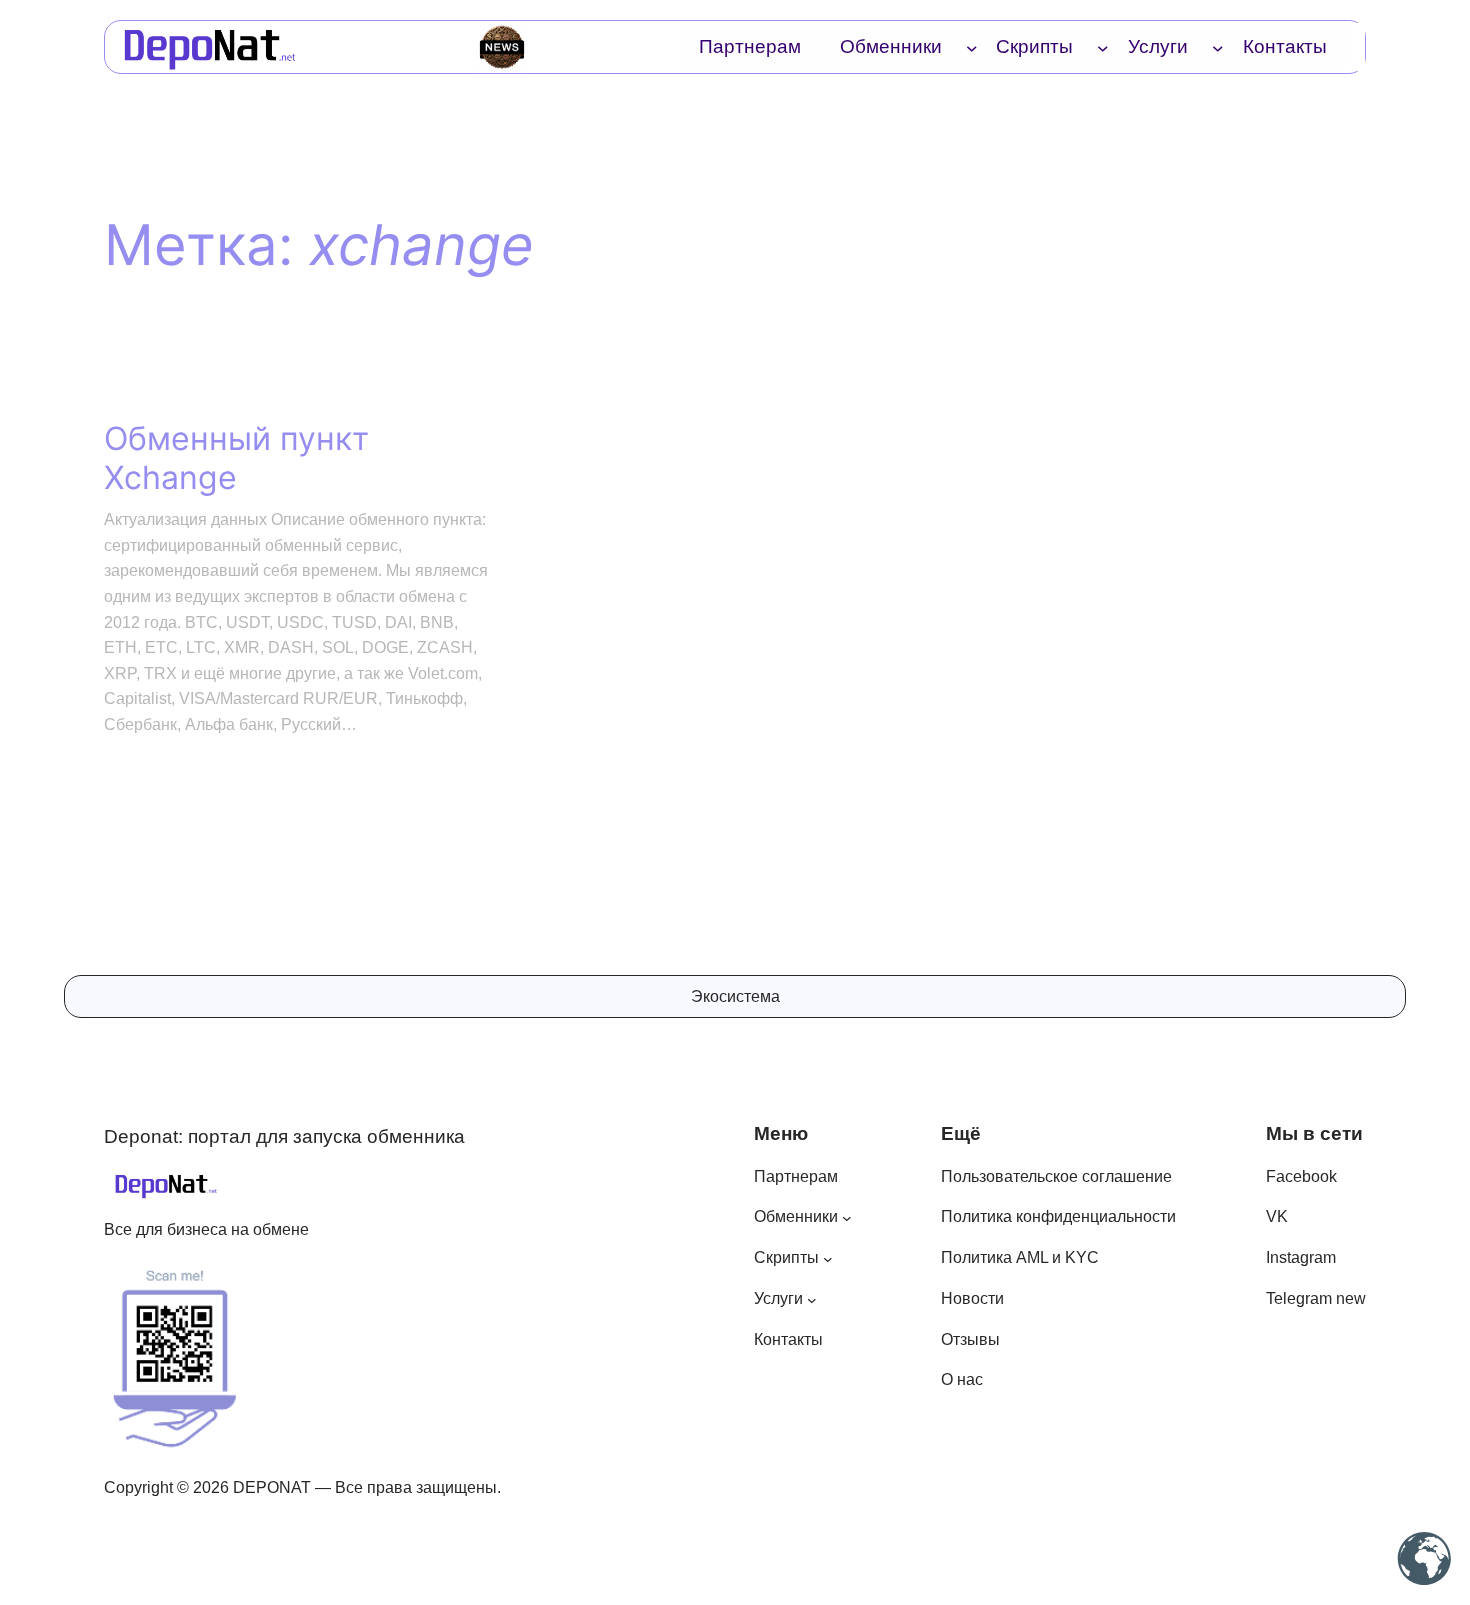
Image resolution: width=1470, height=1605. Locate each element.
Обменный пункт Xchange (236, 458)
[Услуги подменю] (1218, 47)
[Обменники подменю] (972, 47)
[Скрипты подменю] (1103, 47)
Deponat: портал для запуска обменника (284, 1136)
